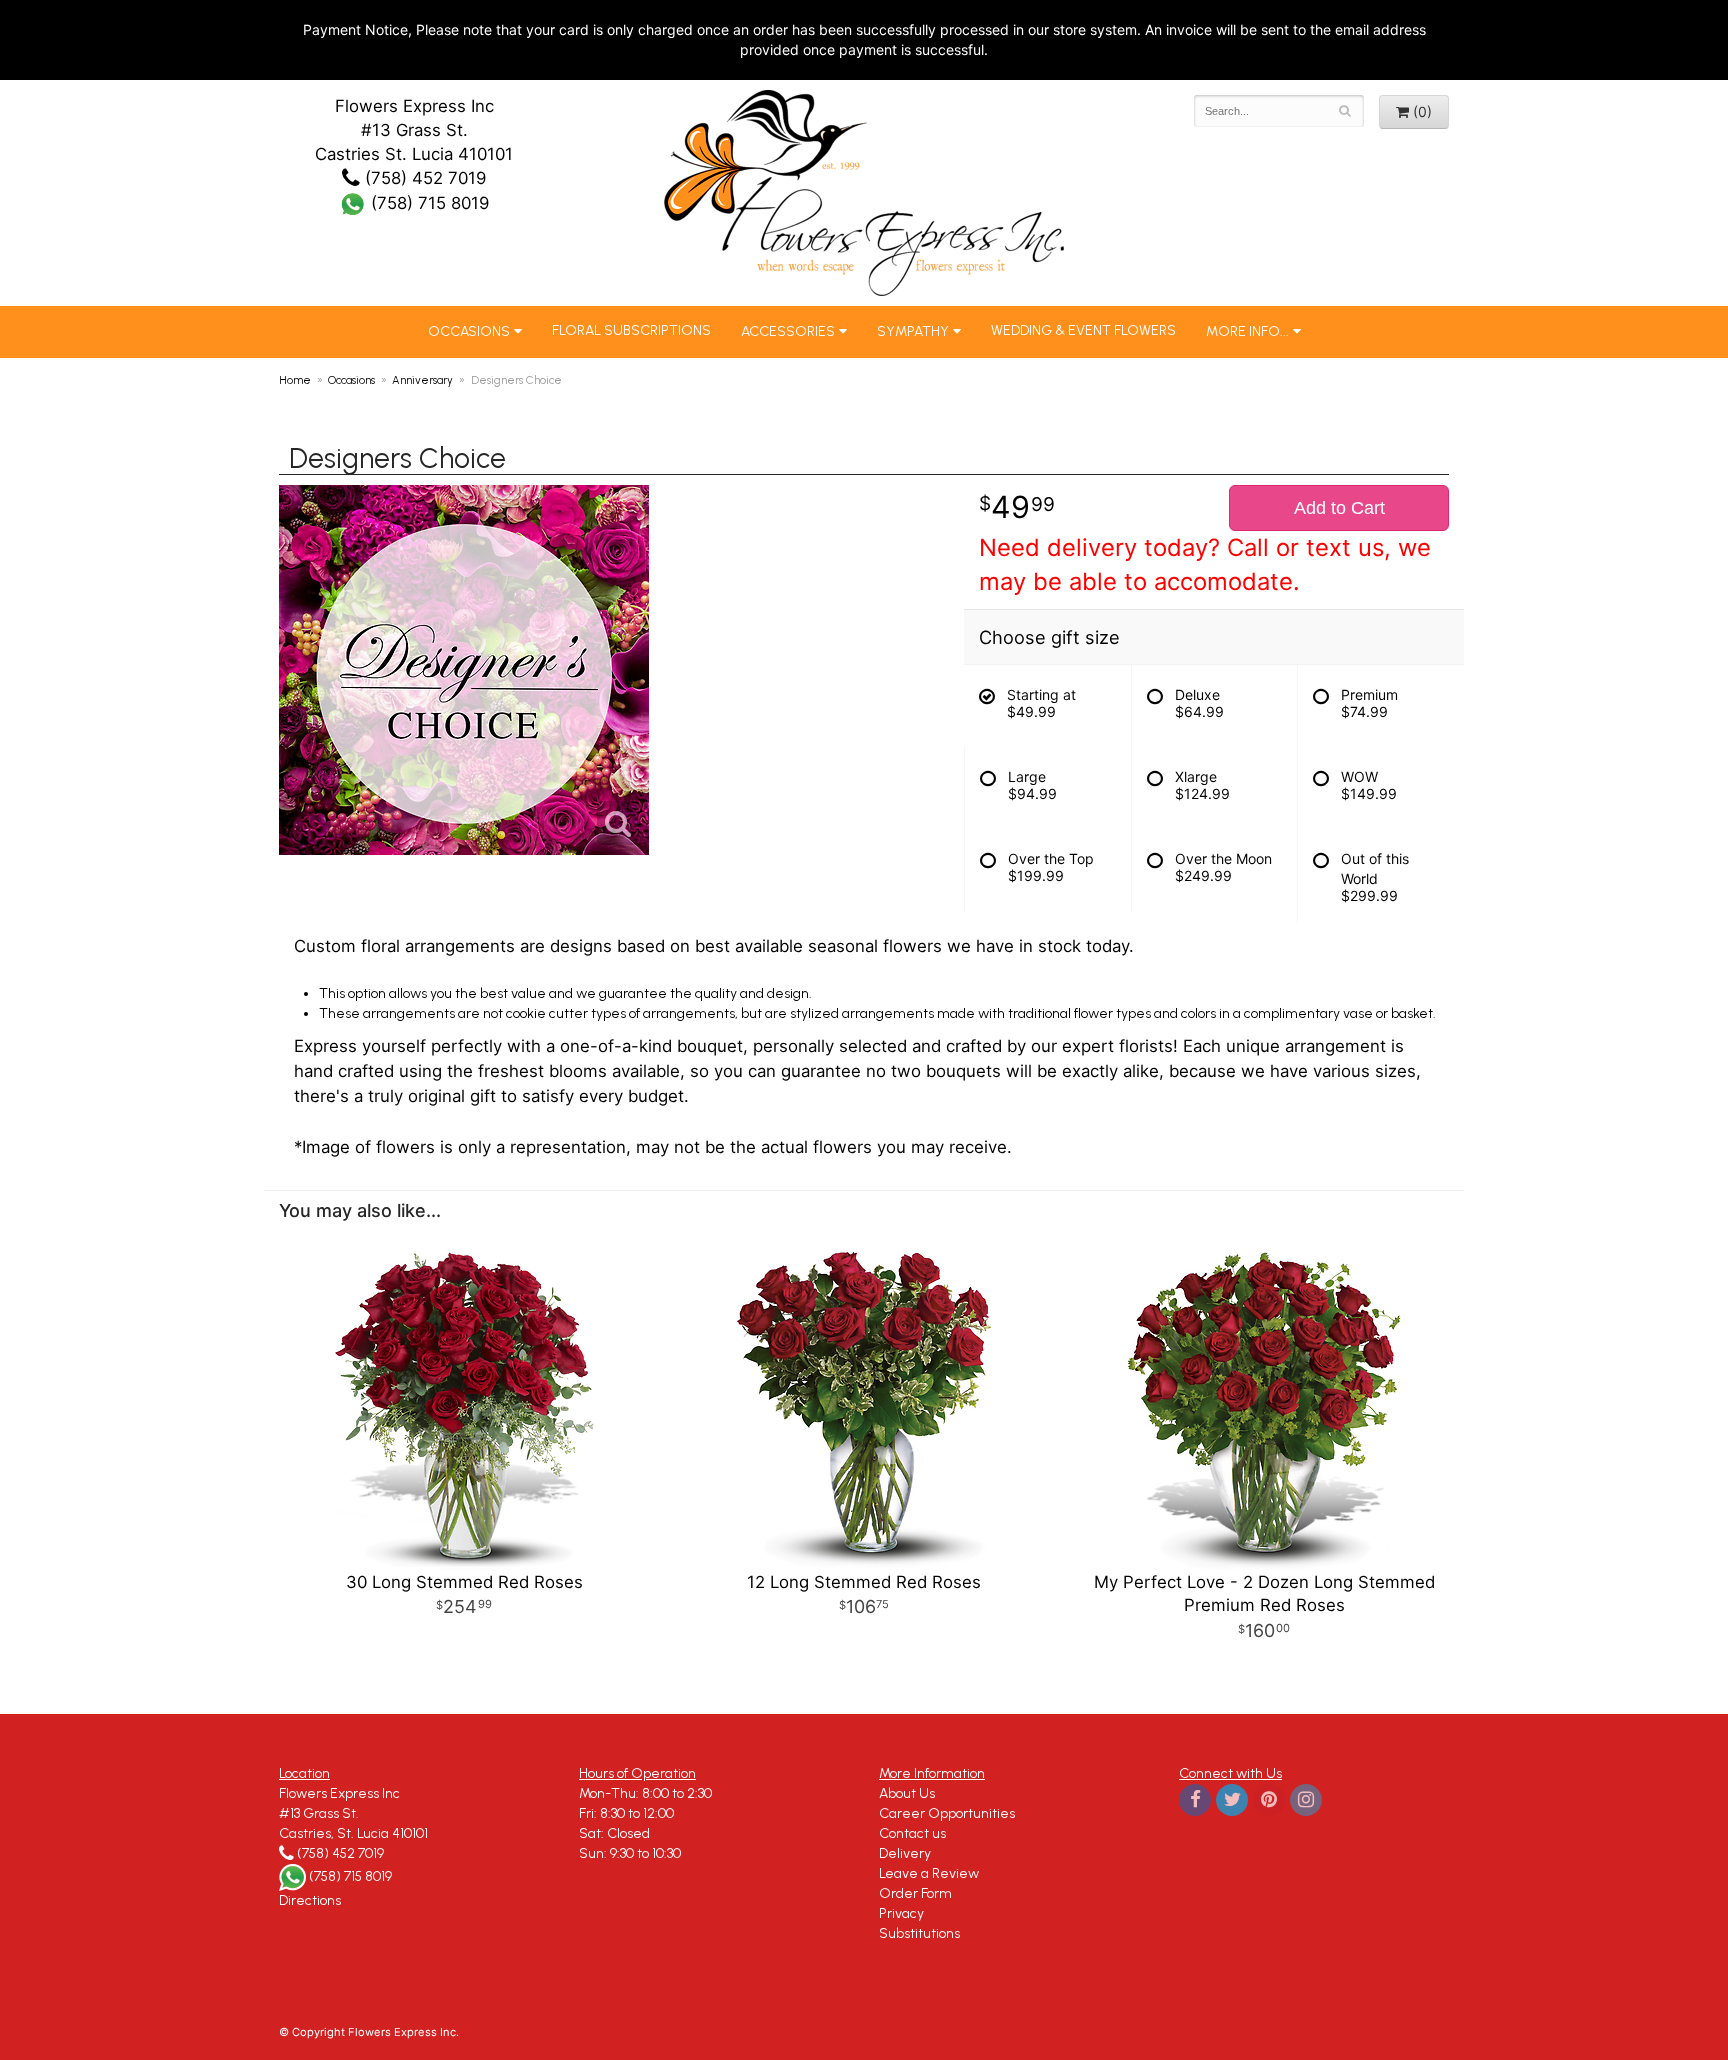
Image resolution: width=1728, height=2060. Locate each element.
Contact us (912, 1833)
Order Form (915, 1893)
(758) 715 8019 (427, 203)
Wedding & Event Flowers (1083, 330)
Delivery (905, 1853)
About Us (907, 1793)
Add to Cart (1339, 508)
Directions (310, 1900)
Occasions (469, 331)
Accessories (788, 331)
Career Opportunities (947, 1813)
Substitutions (919, 1933)
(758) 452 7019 (423, 178)
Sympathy (913, 331)
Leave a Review (929, 1873)
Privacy (901, 1913)
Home (295, 380)
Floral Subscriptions (631, 330)
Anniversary (422, 380)
